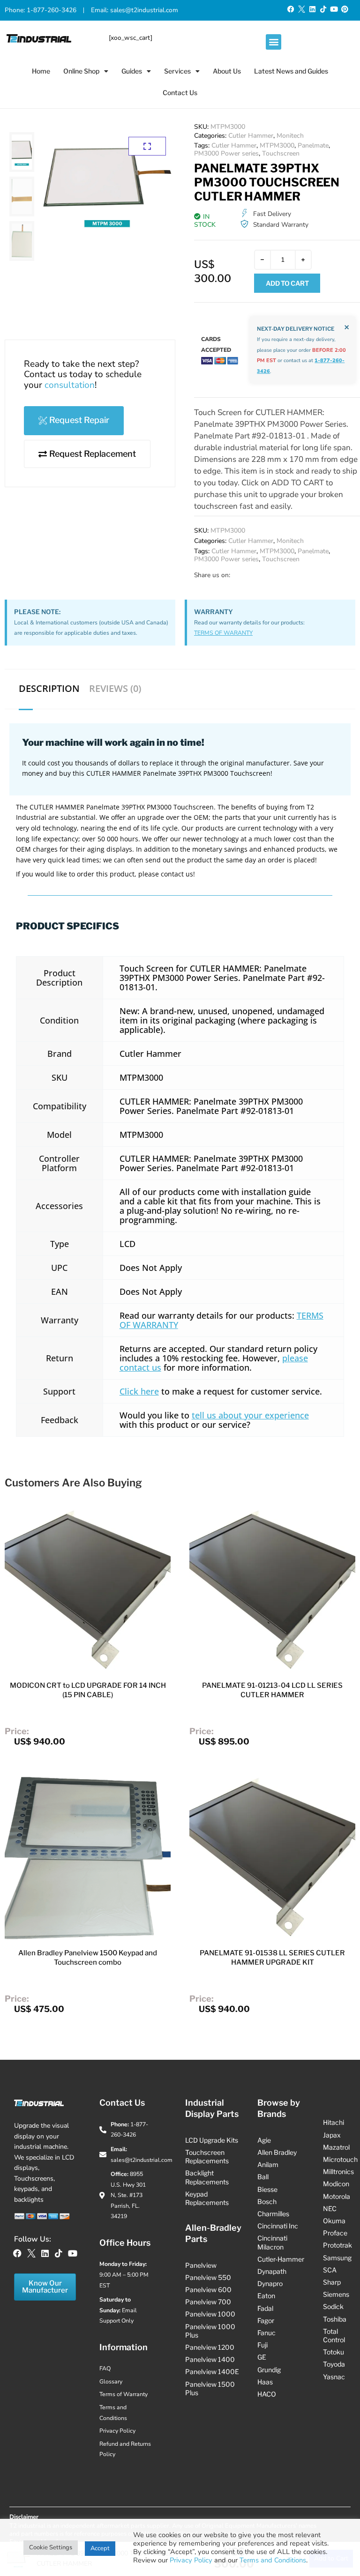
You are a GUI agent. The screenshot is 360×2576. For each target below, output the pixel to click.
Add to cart (287, 283)
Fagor (266, 2320)
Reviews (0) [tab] (115, 689)
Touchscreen (281, 153)
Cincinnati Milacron (272, 2242)
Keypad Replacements (207, 2198)
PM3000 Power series (226, 153)
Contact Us (180, 93)
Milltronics (338, 2171)
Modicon (336, 2184)
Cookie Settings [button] (51, 2547)
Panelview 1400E (212, 2372)
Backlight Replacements (207, 2177)
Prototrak (337, 2245)
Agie (264, 2140)
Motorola (337, 2196)
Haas (265, 2382)
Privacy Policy (191, 2560)
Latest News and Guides (291, 71)
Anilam (268, 2164)
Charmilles (273, 2214)
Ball (263, 2177)
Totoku (334, 2352)
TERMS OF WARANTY (223, 633)
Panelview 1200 (210, 2347)
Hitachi (334, 2122)
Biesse (267, 2189)
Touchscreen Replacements (207, 2157)
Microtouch (340, 2159)
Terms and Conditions (273, 2560)
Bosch (267, 2201)
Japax (332, 2135)
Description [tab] (49, 689)
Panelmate (313, 145)
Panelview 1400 (210, 2359)
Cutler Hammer (251, 136)
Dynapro (270, 2283)
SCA (330, 2270)
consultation (70, 385)
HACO (267, 2394)
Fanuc (266, 2333)
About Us (227, 71)
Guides (132, 71)
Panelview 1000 (210, 2314)
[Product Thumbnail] (147, 146)
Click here (139, 1391)
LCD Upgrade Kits (212, 2140)
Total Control (334, 2335)
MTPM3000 (277, 145)
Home (41, 71)
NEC (330, 2209)
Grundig (269, 2370)
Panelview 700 (208, 2302)
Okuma (334, 2221)
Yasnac (334, 2377)
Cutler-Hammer (281, 2259)
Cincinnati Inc (278, 2226)
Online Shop (81, 71)
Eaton (266, 2296)
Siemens (336, 2294)
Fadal (265, 2308)
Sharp (332, 2282)
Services (177, 71)
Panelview (201, 2265)
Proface (335, 2233)
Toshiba (335, 2319)
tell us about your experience (250, 1415)
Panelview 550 (208, 2277)
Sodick (333, 2306)
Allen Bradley (277, 2152)
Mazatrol (336, 2147)
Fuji (262, 2345)
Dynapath (272, 2271)
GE (262, 2357)
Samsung (337, 2258)
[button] (274, 42)
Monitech (290, 136)
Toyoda (334, 2364)
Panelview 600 (208, 2290)
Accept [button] (100, 2548)
